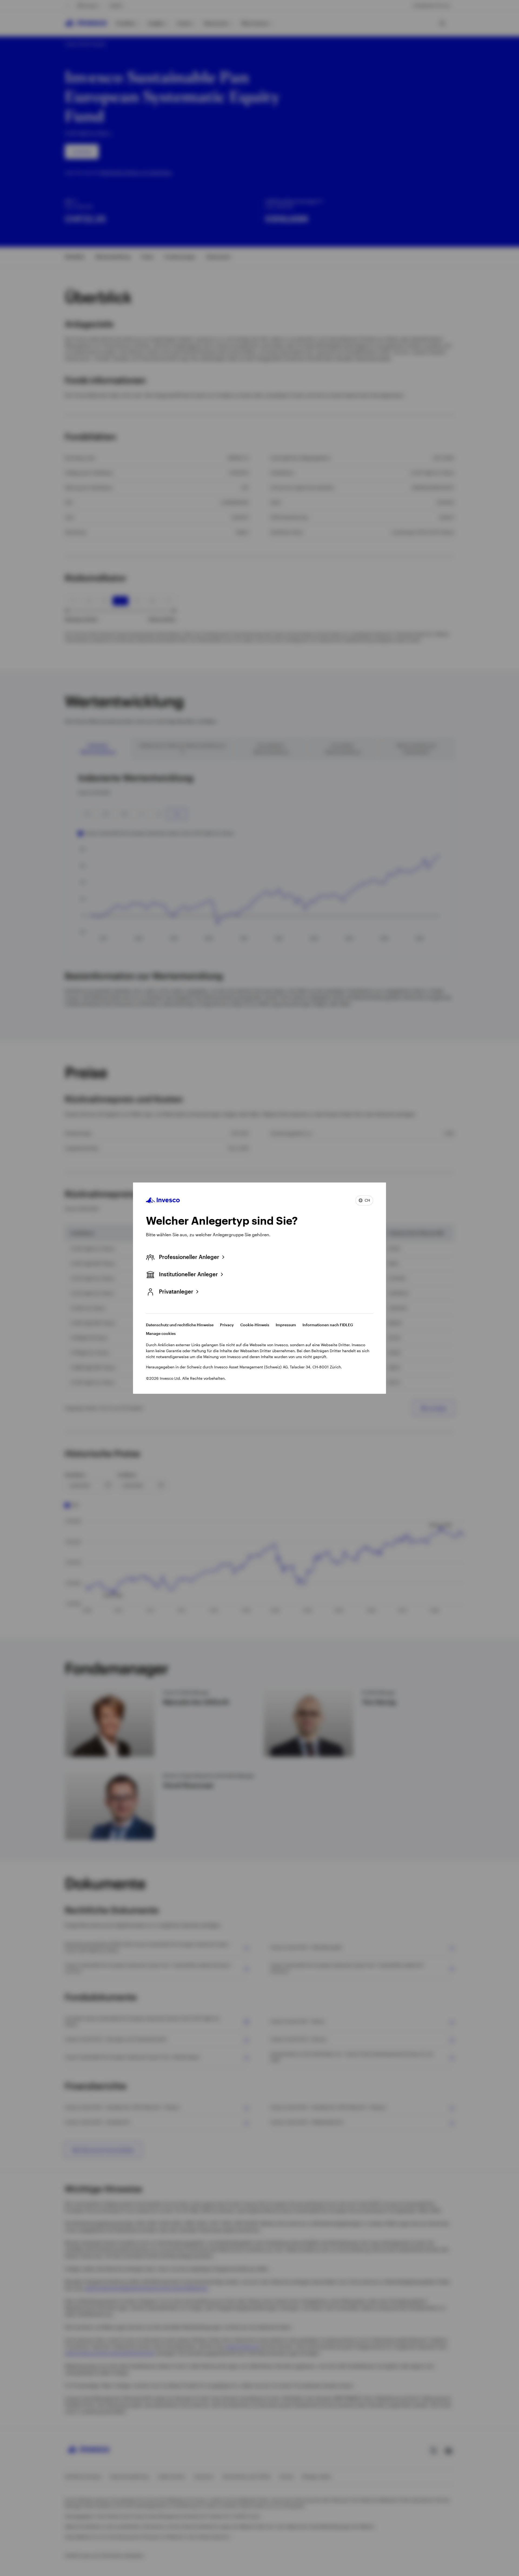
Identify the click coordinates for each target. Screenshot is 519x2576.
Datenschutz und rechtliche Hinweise (180, 1325)
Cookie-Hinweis (255, 1325)
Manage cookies (161, 1333)
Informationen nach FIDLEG (328, 1325)
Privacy (227, 1325)
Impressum (286, 1325)
